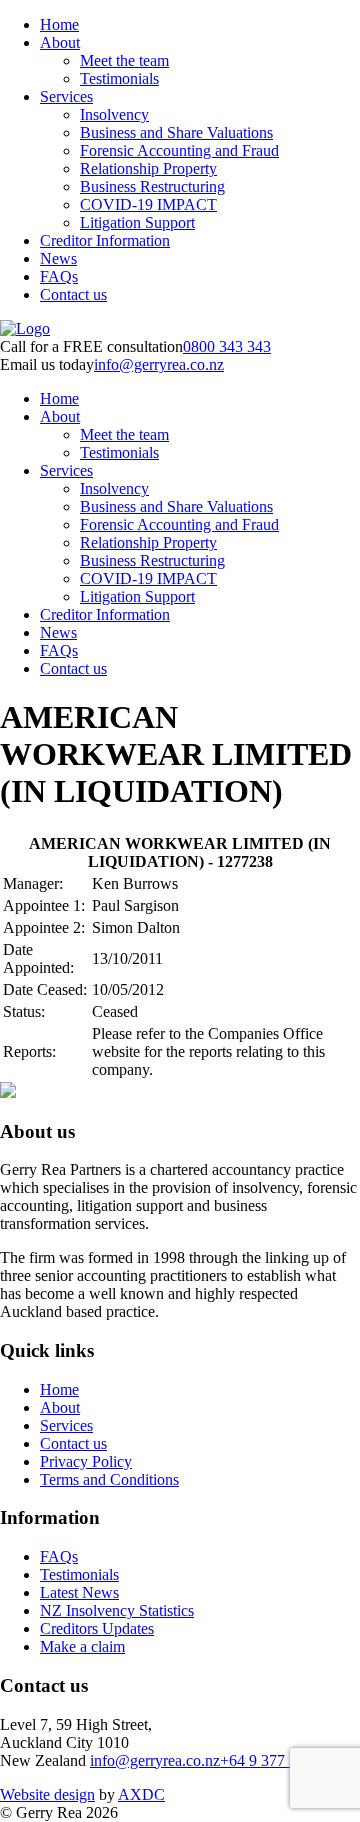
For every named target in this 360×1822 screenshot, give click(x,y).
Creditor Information (105, 240)
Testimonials (119, 78)
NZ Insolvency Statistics (117, 1610)
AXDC (141, 1794)
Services (66, 96)
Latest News (79, 1592)
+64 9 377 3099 (270, 1760)
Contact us (73, 294)
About (60, 42)
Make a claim (82, 1646)
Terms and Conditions (109, 1479)
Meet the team (124, 60)
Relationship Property (148, 168)
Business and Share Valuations (176, 132)
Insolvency (114, 114)
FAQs (59, 276)
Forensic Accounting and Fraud (179, 150)
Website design (47, 1794)
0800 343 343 (227, 346)
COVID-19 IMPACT (148, 204)
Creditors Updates (97, 1628)
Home (59, 24)
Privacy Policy (86, 1461)
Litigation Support (137, 222)
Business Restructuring (152, 186)
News (58, 258)
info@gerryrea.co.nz (159, 364)
